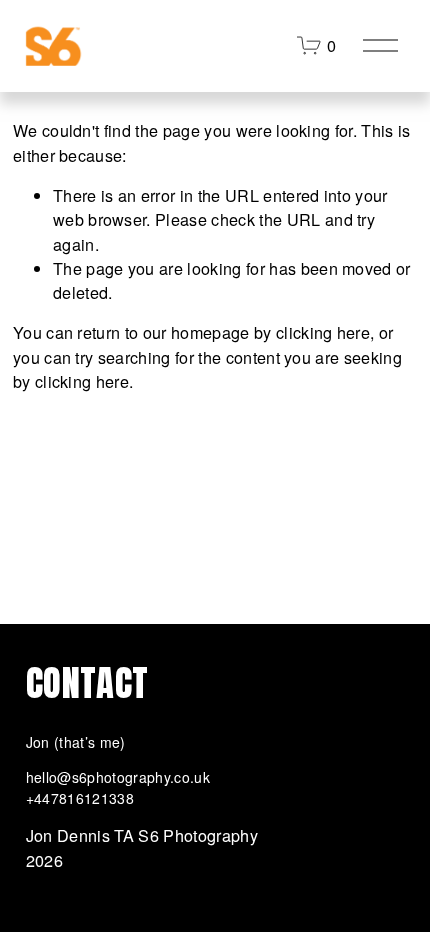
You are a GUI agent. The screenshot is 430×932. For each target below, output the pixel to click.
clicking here (323, 332)
